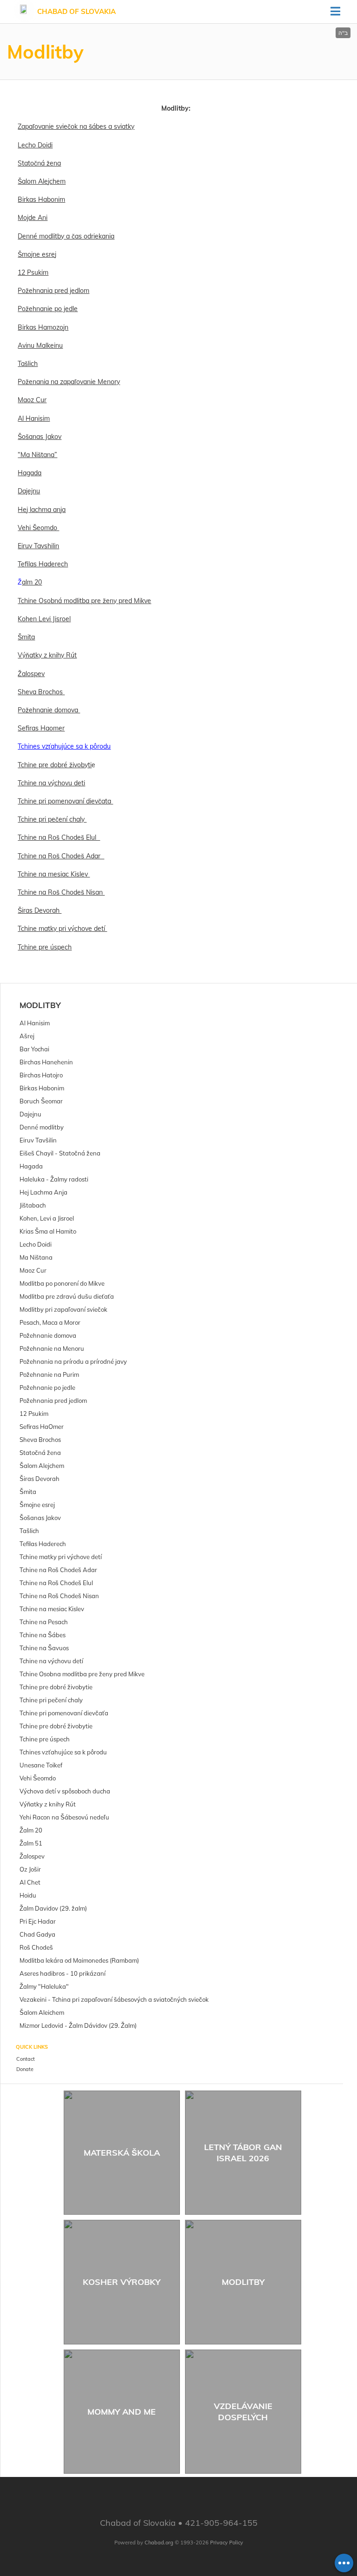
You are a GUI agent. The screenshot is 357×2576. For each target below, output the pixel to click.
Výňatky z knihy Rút (47, 655)
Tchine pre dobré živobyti (55, 765)
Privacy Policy (227, 2543)
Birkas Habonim (41, 199)
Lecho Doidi (35, 145)
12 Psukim (33, 272)
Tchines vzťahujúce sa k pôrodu (64, 746)
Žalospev (31, 674)
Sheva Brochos (41, 692)
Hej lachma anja (42, 510)
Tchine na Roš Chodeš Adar (61, 856)
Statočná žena (39, 163)
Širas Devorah (40, 910)
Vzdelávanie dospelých (243, 2411)
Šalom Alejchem (42, 181)
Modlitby (40, 1005)
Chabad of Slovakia (76, 11)
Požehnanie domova (49, 710)
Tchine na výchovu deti (51, 783)
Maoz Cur (32, 400)
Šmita (26, 637)
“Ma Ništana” (37, 455)
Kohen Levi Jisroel (44, 619)
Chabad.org (159, 2543)
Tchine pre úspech (45, 947)
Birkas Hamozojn (43, 327)
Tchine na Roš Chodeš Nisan (61, 892)
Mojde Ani (33, 218)
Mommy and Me (122, 2412)
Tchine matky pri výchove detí (62, 929)
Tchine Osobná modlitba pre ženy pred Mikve (84, 601)
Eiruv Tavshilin (38, 546)
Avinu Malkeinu (40, 345)
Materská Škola (122, 2153)
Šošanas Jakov (40, 437)
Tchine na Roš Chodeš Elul (59, 837)
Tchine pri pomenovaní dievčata (65, 801)
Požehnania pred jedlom (53, 291)
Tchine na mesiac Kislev (54, 874)
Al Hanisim (34, 418)
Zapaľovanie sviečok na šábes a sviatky (76, 126)
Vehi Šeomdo (38, 528)
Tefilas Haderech (43, 564)
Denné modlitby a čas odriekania (66, 236)
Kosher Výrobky (122, 2282)
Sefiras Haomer (41, 728)
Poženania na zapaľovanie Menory (69, 382)
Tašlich (28, 364)
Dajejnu (29, 491)
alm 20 (32, 582)
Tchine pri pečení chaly (52, 819)
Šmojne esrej (37, 254)
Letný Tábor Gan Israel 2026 (243, 2152)
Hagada (30, 473)
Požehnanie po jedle (48, 309)
